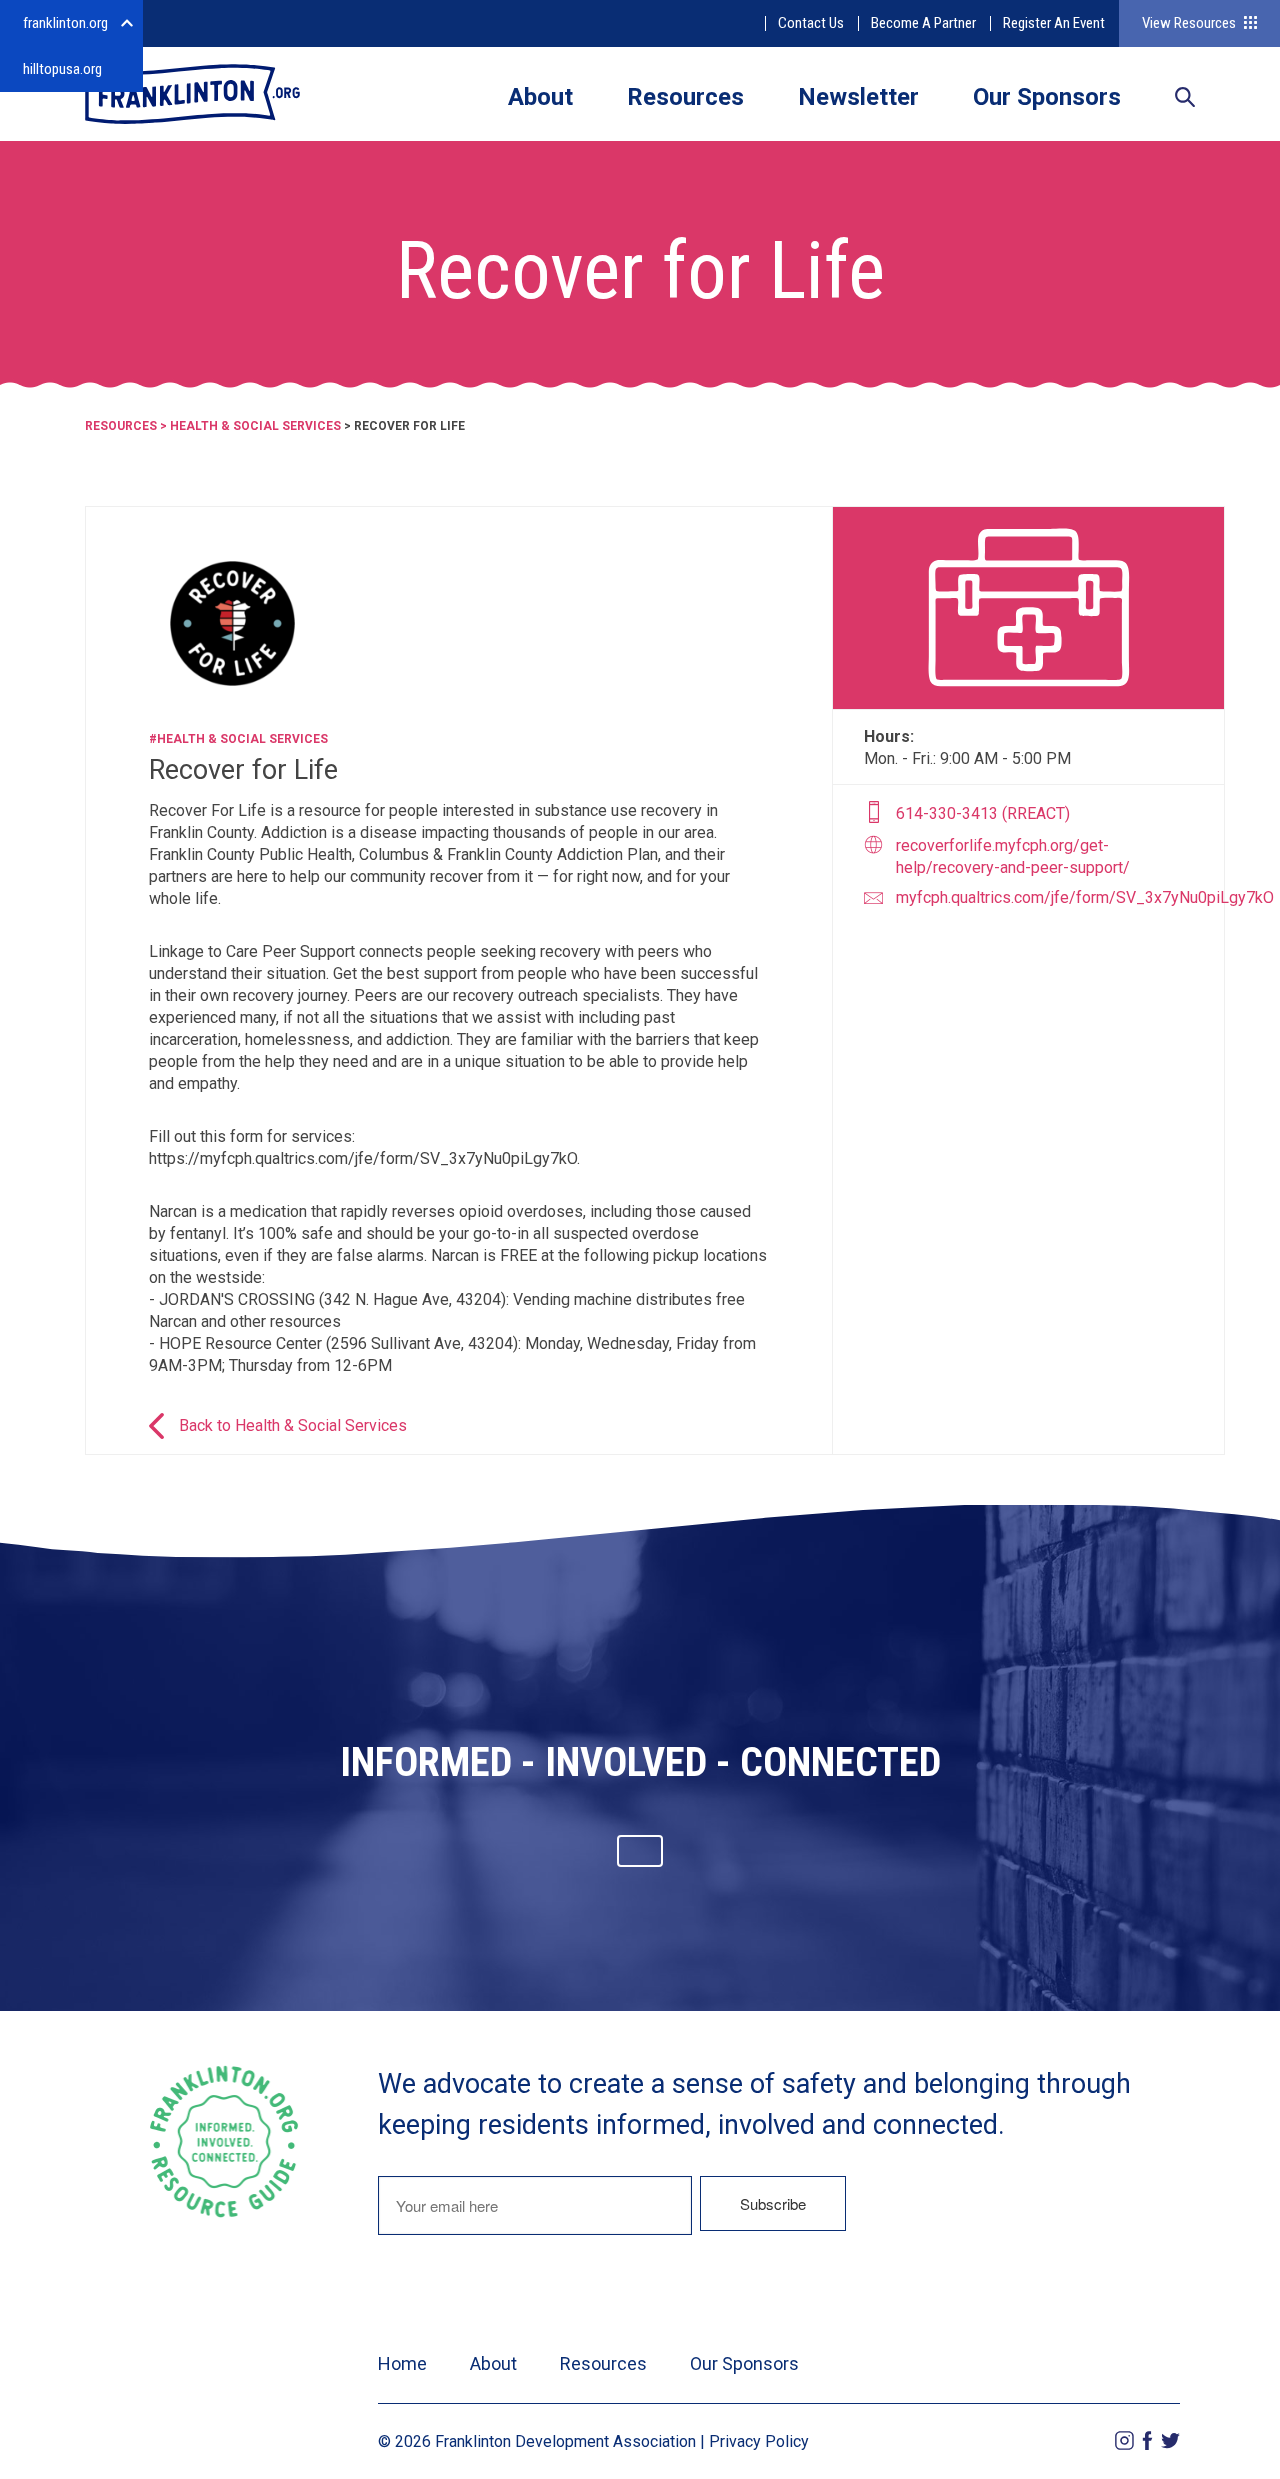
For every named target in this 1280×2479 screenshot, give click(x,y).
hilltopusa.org (62, 69)
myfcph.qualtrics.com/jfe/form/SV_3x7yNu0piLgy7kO (1085, 897)
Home (402, 2363)
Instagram (1124, 2440)
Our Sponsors (1047, 97)
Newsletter (858, 97)
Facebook (1147, 2440)
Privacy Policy (759, 2441)
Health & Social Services (255, 426)
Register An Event (1054, 23)
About (540, 97)
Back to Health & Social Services (293, 1425)
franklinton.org (65, 23)
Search (1185, 99)
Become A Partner (923, 23)
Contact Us (811, 23)
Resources (685, 97)
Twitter (1170, 2440)
